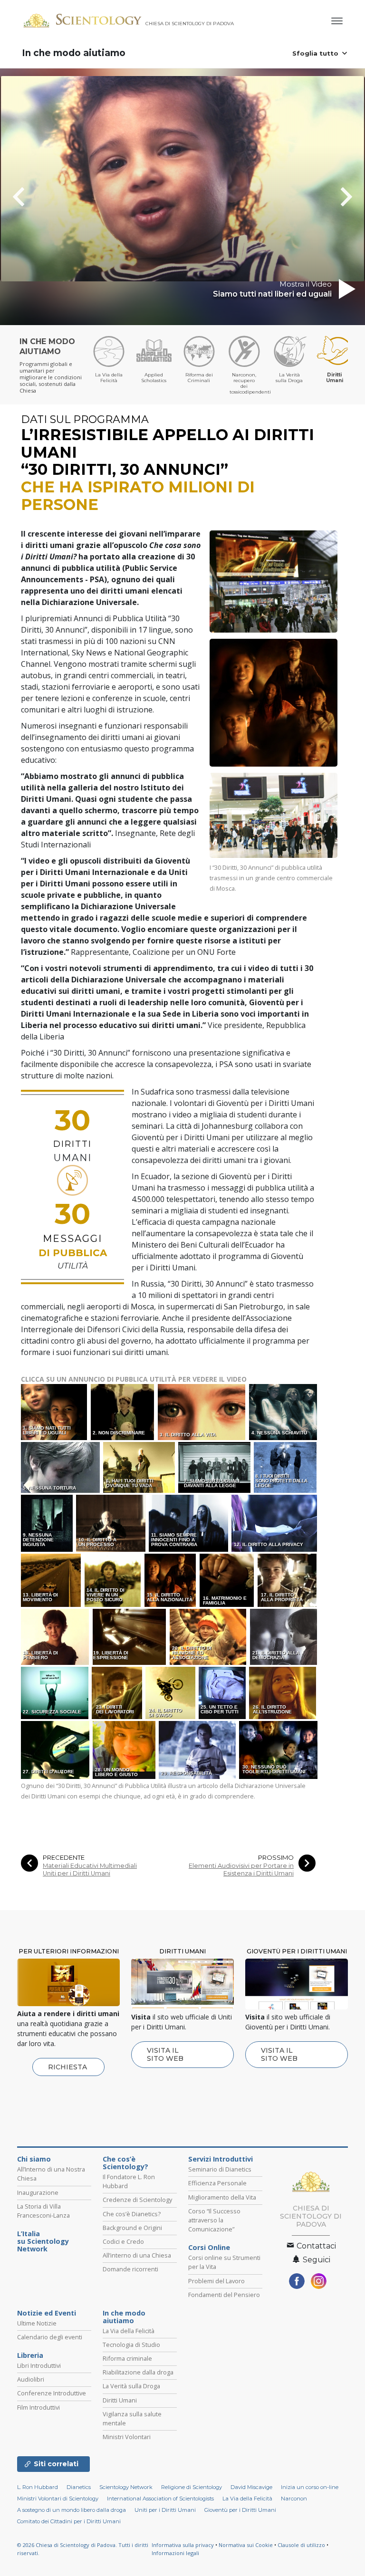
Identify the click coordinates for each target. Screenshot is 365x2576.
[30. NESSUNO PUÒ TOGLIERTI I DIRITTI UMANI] (279, 1749)
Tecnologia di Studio (131, 2345)
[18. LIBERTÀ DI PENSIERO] (56, 1636)
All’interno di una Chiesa (137, 2255)
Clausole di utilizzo (301, 2545)
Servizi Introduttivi (221, 2159)
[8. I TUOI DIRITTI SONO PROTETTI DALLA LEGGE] (286, 1467)
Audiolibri (31, 2379)
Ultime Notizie (37, 2323)
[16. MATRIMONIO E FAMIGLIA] (228, 1580)
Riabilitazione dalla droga (138, 2372)
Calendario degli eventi (50, 2337)
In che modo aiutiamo (74, 53)
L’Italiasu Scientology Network (43, 2241)
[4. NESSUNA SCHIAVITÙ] (284, 1411)
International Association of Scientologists (160, 2499)
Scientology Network (126, 2487)
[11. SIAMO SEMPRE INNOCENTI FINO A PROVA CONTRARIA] (189, 1523)
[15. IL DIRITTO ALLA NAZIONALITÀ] (171, 1580)
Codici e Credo (123, 2241)
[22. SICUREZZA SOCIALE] (56, 1692)
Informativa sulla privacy (183, 2545)
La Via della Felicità (129, 2331)
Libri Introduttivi (39, 2365)
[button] (36, 197)
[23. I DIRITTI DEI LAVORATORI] (118, 1692)
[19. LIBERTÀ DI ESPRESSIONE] (130, 1636)
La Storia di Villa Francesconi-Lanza (43, 2211)
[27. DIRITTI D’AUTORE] (56, 1749)
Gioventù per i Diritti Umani (240, 2510)
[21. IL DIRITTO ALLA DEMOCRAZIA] (285, 1636)
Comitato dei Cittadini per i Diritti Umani (69, 2521)
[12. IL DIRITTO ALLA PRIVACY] (275, 1523)
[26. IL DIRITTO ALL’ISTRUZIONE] (283, 1692)
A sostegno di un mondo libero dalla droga (72, 2510)
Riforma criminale (127, 2358)
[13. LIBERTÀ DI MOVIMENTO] (52, 1580)
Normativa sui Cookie (246, 2545)
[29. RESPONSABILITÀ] (198, 1749)
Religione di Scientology (192, 2487)
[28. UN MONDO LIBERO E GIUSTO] (125, 1749)
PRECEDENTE (64, 1858)
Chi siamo (34, 2159)
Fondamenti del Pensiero (224, 2295)
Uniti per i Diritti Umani (165, 2510)
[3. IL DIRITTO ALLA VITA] (203, 1411)
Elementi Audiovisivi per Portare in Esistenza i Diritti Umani (241, 1869)
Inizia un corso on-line (310, 2487)
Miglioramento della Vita (222, 2197)
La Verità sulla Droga (131, 2386)
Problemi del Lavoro (216, 2281)
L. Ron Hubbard (38, 2487)
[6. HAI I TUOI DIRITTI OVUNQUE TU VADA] (140, 1467)
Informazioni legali (175, 2553)
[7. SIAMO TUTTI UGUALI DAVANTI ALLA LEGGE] (215, 1467)
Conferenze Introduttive (52, 2393)
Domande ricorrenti (130, 2269)
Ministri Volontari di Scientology (58, 2499)
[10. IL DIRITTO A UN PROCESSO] (111, 1523)
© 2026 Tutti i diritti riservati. (83, 2549)
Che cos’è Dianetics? (132, 2214)
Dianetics (79, 2487)
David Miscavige (251, 2487)
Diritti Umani (120, 2400)
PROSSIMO (276, 1858)
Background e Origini (132, 2228)
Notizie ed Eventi (47, 2313)
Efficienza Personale (217, 2183)
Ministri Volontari (127, 2437)
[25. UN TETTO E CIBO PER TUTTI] (223, 1692)
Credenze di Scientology (137, 2200)
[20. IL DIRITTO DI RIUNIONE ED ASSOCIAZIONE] (209, 1636)
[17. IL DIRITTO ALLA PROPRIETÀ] (288, 1580)
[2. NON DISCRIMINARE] (123, 1411)
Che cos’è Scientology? (125, 2163)
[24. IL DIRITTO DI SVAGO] (171, 1692)
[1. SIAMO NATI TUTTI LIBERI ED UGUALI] (55, 1411)
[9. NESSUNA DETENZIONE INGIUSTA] (48, 1523)
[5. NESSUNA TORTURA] (61, 1467)
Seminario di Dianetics (220, 2169)
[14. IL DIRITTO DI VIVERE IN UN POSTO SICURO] (114, 1580)
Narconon (294, 2499)
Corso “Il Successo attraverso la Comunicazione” (214, 2220)
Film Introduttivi (38, 2407)
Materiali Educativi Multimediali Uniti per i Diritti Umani (90, 1869)
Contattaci (315, 2246)
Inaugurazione (38, 2192)
